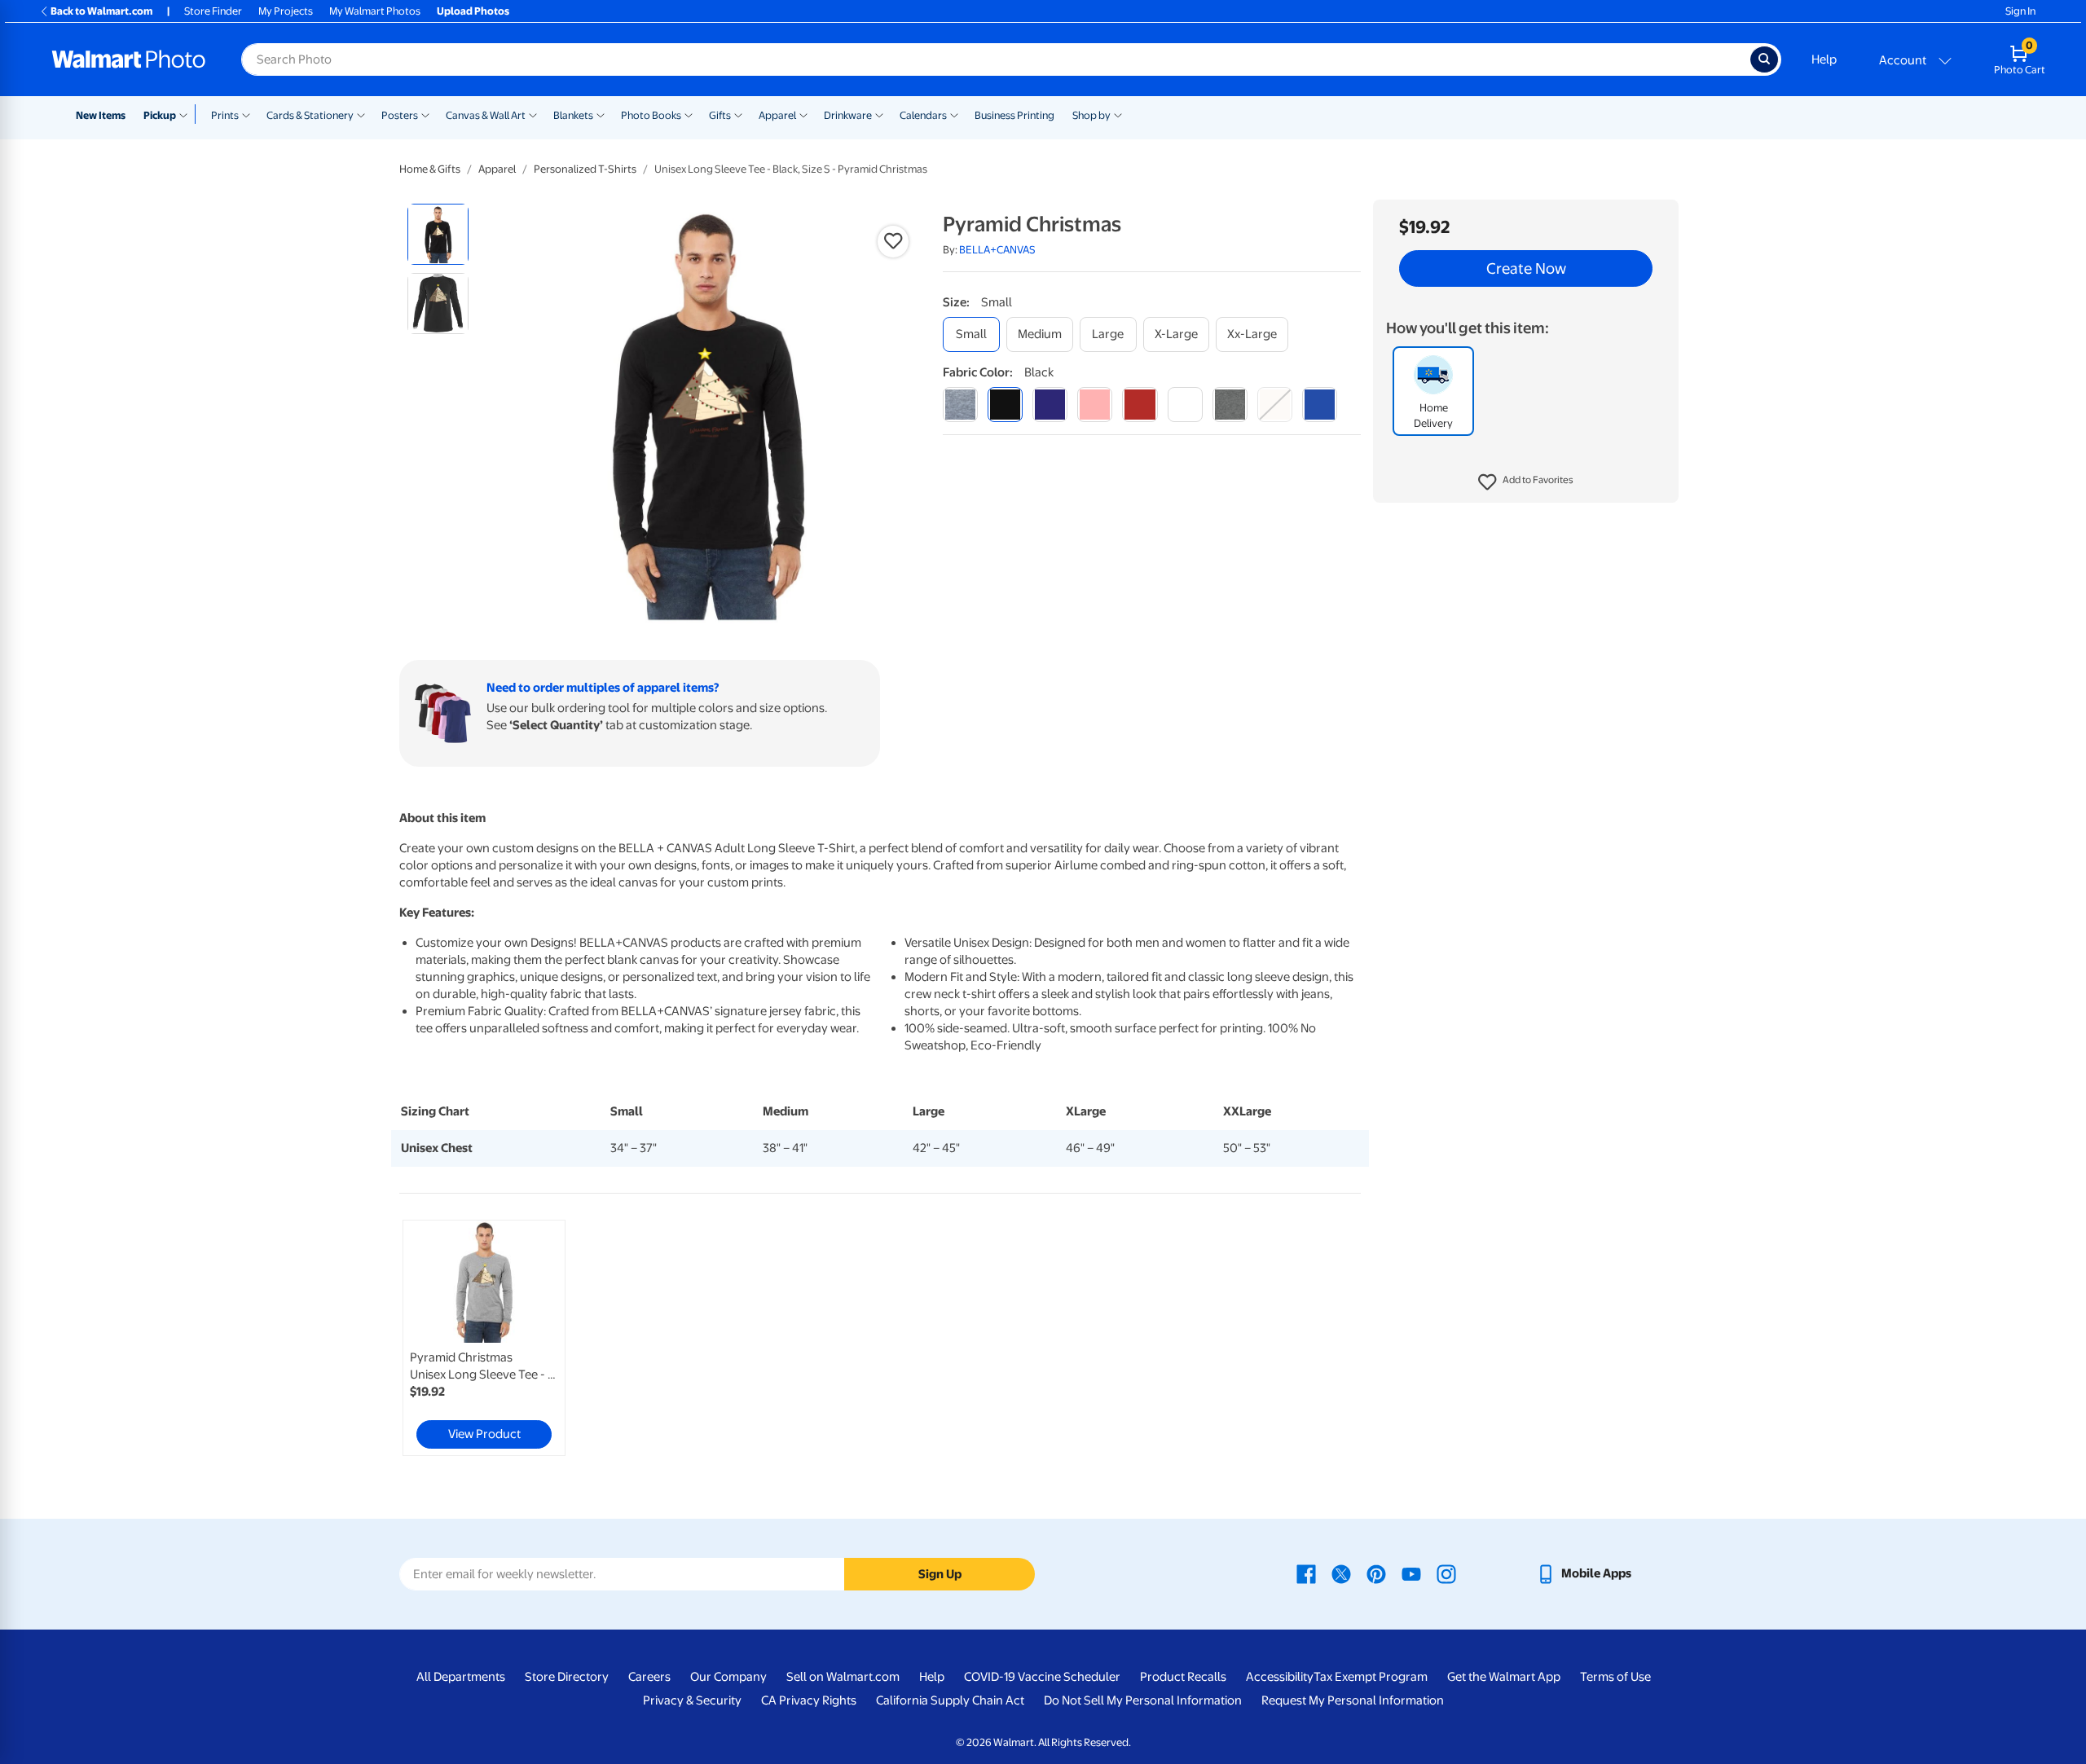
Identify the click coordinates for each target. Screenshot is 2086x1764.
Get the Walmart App (1504, 1677)
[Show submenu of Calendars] (954, 114)
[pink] (1095, 405)
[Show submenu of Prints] (246, 114)
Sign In (2020, 11)
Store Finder (213, 11)
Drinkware (848, 115)
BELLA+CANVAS (997, 250)
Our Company (728, 1677)
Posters (400, 115)
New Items (101, 115)
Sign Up (940, 1574)
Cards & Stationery (310, 115)
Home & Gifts (430, 169)
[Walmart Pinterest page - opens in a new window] (1376, 1573)
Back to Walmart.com (101, 11)
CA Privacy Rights (809, 1700)
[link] (484, 1338)
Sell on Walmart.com (843, 1677)
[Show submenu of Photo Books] (689, 114)
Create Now (1526, 269)
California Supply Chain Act (950, 1700)
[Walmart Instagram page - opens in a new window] (1446, 1573)
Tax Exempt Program (1371, 1677)
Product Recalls (1183, 1677)
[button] (1526, 482)
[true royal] (1320, 405)
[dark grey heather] (1230, 405)
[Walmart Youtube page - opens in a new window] (1411, 1573)
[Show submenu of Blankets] (601, 114)
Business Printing (1014, 115)
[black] (1005, 405)
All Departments (461, 1677)
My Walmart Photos (375, 11)
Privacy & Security (692, 1700)
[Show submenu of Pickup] (187, 114)
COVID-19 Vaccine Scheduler (1042, 1677)
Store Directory (567, 1677)
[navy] (1050, 405)
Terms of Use (1615, 1677)
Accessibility (1280, 1677)
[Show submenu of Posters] (425, 114)
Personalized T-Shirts (585, 169)
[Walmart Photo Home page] (129, 59)
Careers (649, 1677)
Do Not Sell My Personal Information (1143, 1700)
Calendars (923, 115)
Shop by (1091, 115)
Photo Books (651, 115)
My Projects (286, 11)
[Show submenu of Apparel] (803, 114)
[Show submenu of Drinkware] (879, 114)
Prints (225, 115)
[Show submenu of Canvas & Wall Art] (533, 114)
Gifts (720, 115)
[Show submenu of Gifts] (738, 114)
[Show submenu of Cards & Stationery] (361, 114)
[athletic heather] (960, 405)
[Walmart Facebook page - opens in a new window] (1306, 1573)
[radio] (438, 234)
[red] (1140, 405)
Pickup (160, 115)
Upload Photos (473, 11)
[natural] (1275, 405)
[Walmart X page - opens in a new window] (1341, 1573)
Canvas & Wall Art (486, 115)
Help (1824, 59)
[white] (1185, 405)
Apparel (777, 115)
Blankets (573, 115)
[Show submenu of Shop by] (1118, 114)
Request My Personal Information (1353, 1700)
